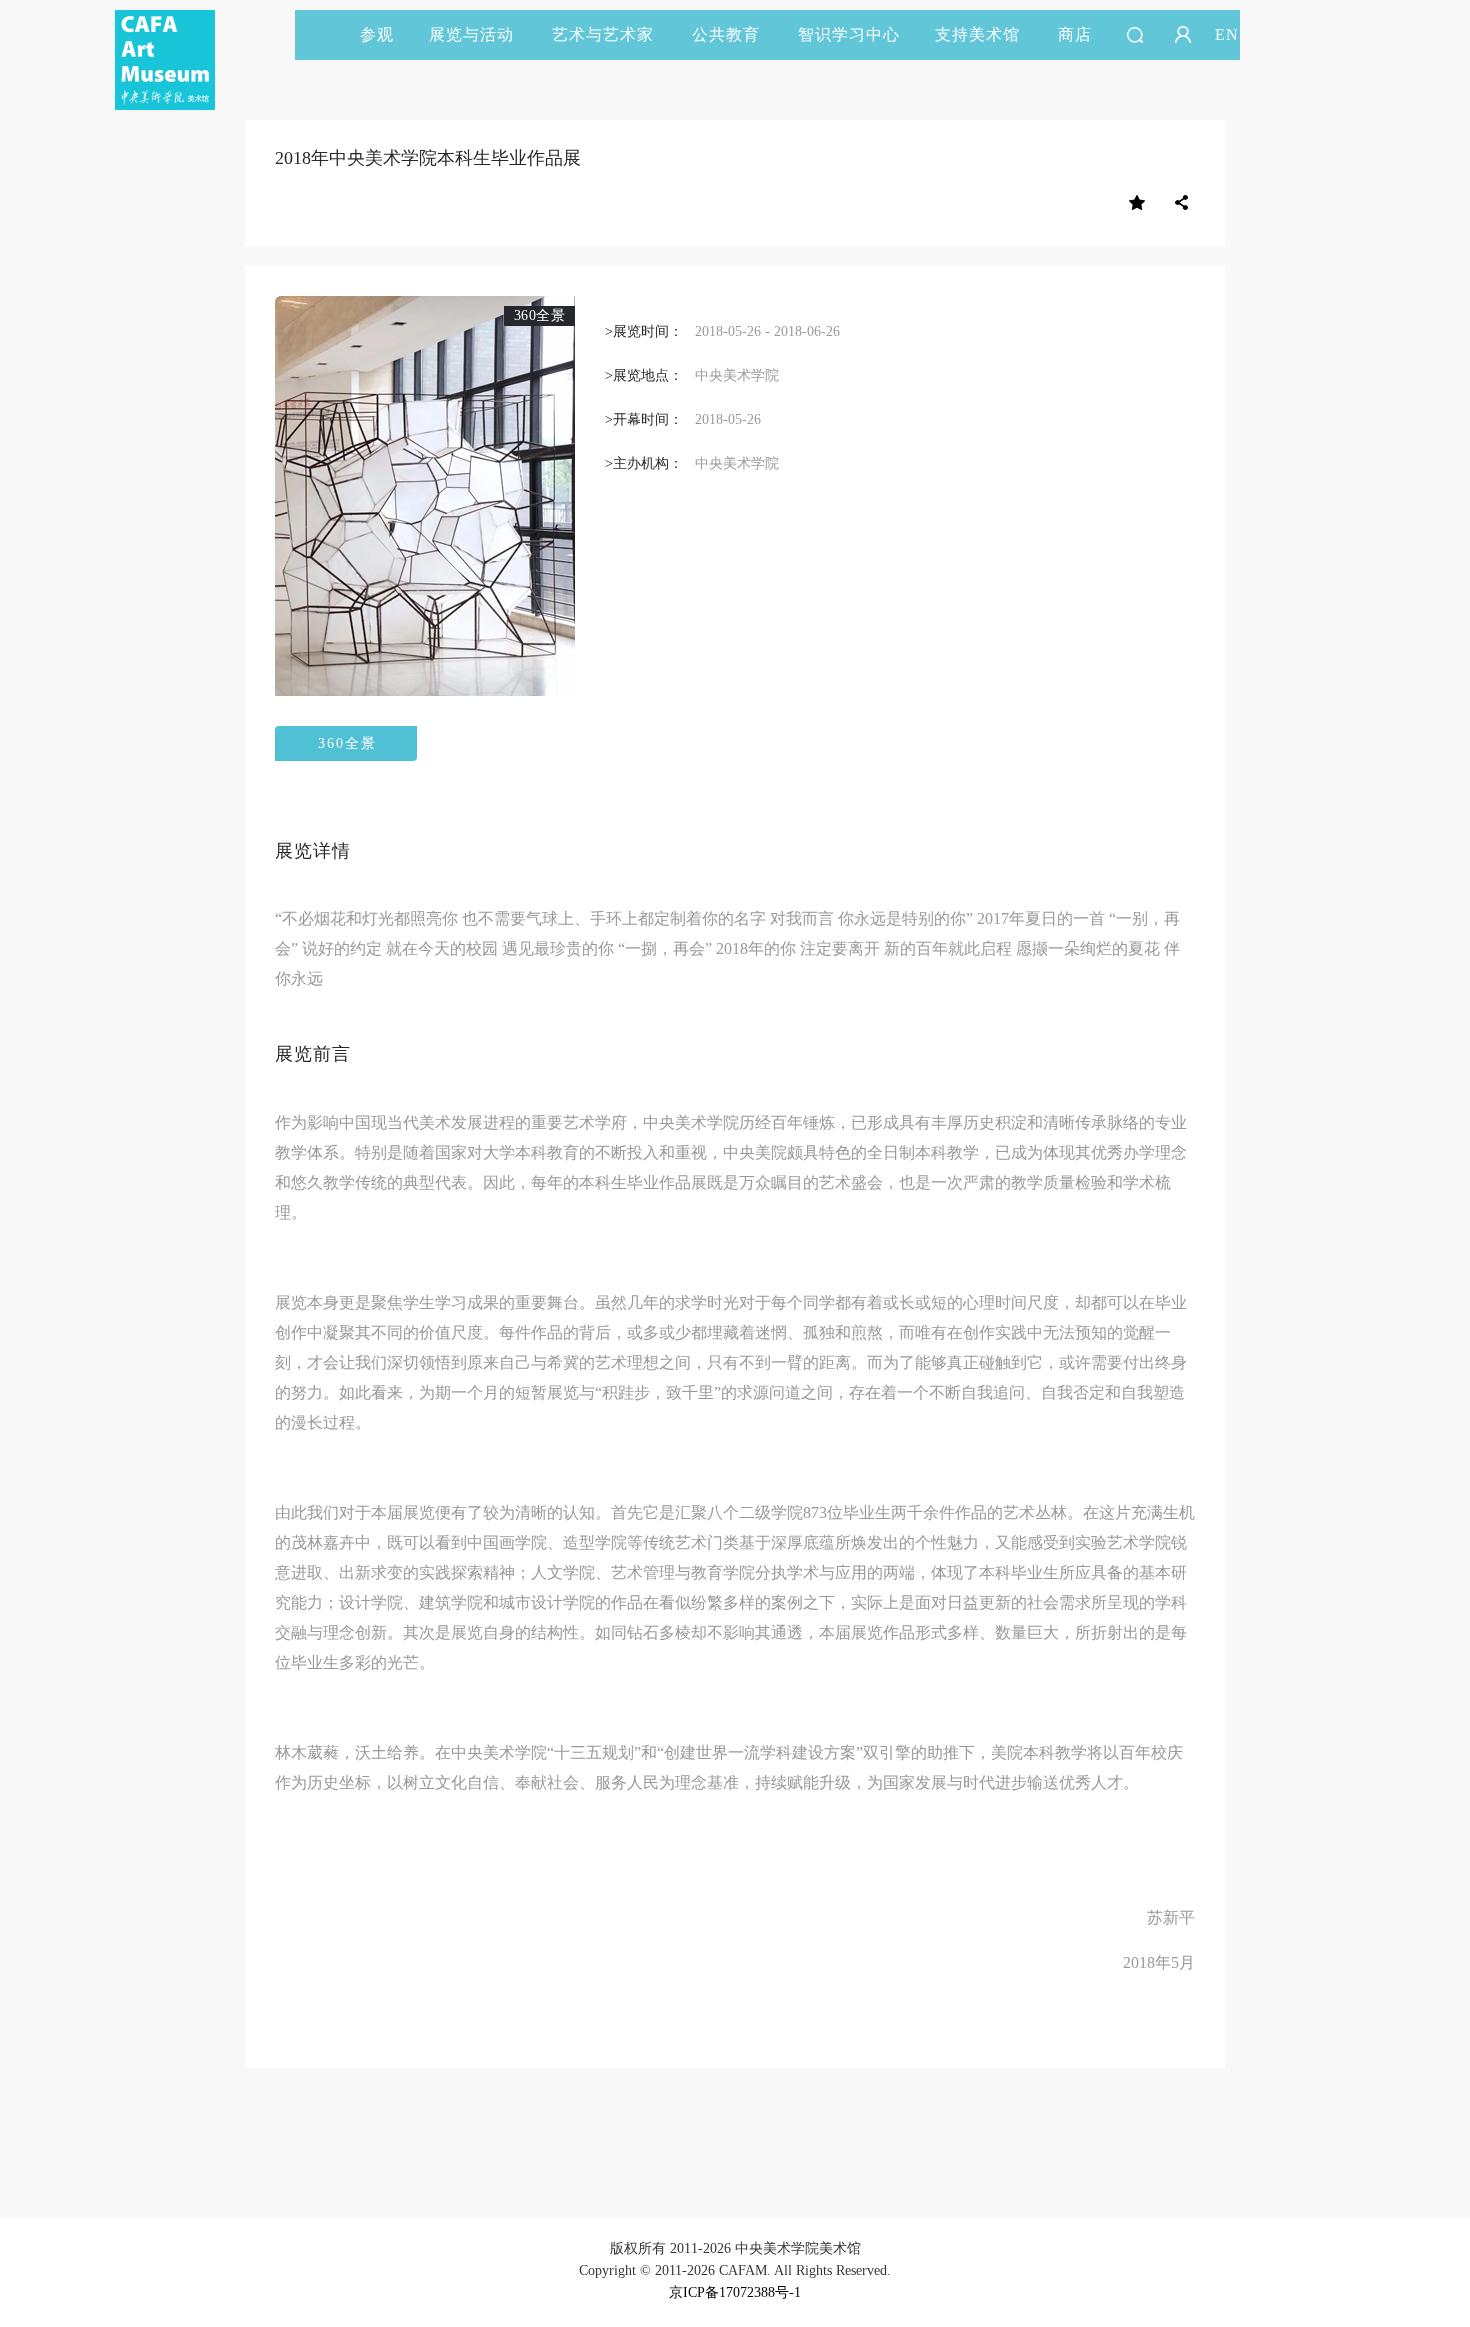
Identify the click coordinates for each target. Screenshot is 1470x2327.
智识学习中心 (849, 34)
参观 (377, 34)
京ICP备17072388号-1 (735, 2292)
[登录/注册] (1183, 35)
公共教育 (726, 34)
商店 (1075, 34)
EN (1227, 34)
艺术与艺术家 (603, 34)
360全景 (347, 743)
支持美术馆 (977, 34)
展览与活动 (471, 34)
